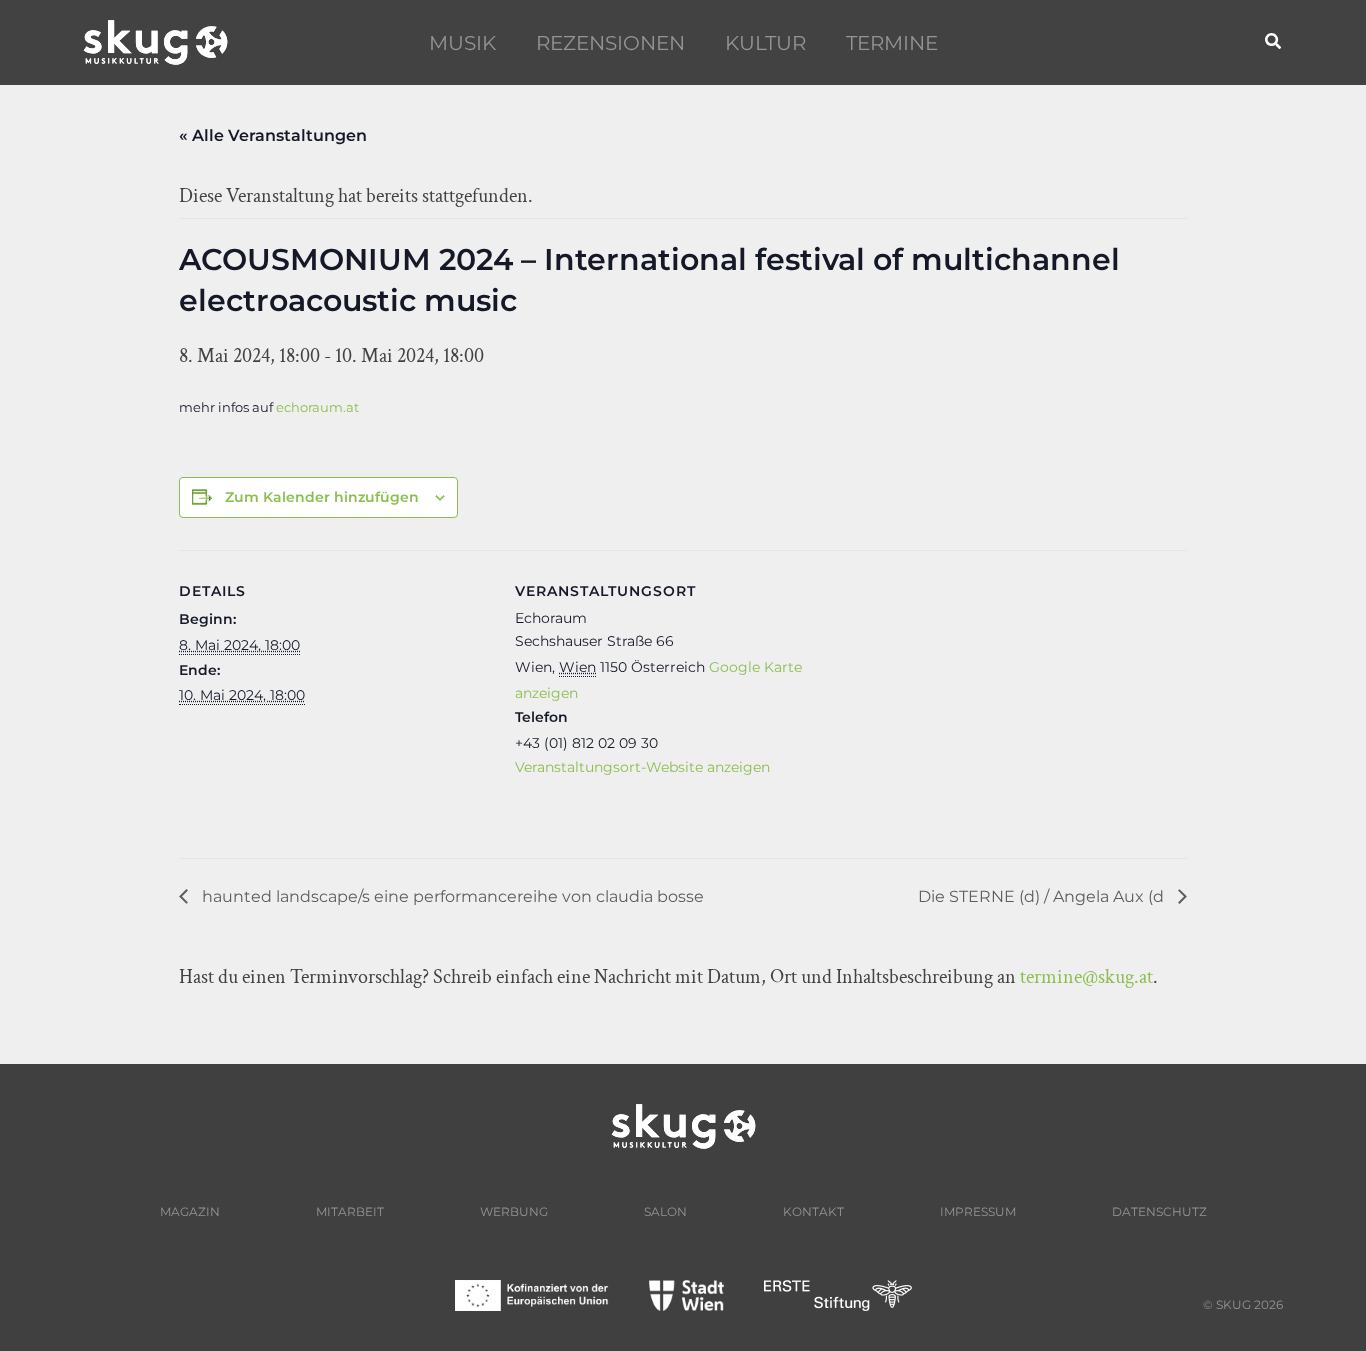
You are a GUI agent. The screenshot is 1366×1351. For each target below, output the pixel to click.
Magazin (190, 1211)
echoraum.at (317, 407)
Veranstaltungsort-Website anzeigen (642, 767)
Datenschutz (1159, 1211)
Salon (665, 1211)
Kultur (765, 43)
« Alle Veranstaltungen (273, 135)
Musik (462, 43)
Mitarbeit (350, 1211)
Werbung (514, 1211)
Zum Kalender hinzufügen (322, 497)
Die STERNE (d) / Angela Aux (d (1043, 896)
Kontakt (813, 1211)
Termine (892, 43)
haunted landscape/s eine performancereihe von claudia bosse (451, 896)
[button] (1274, 42)
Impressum (978, 1211)
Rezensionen (610, 43)
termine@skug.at (1086, 977)
